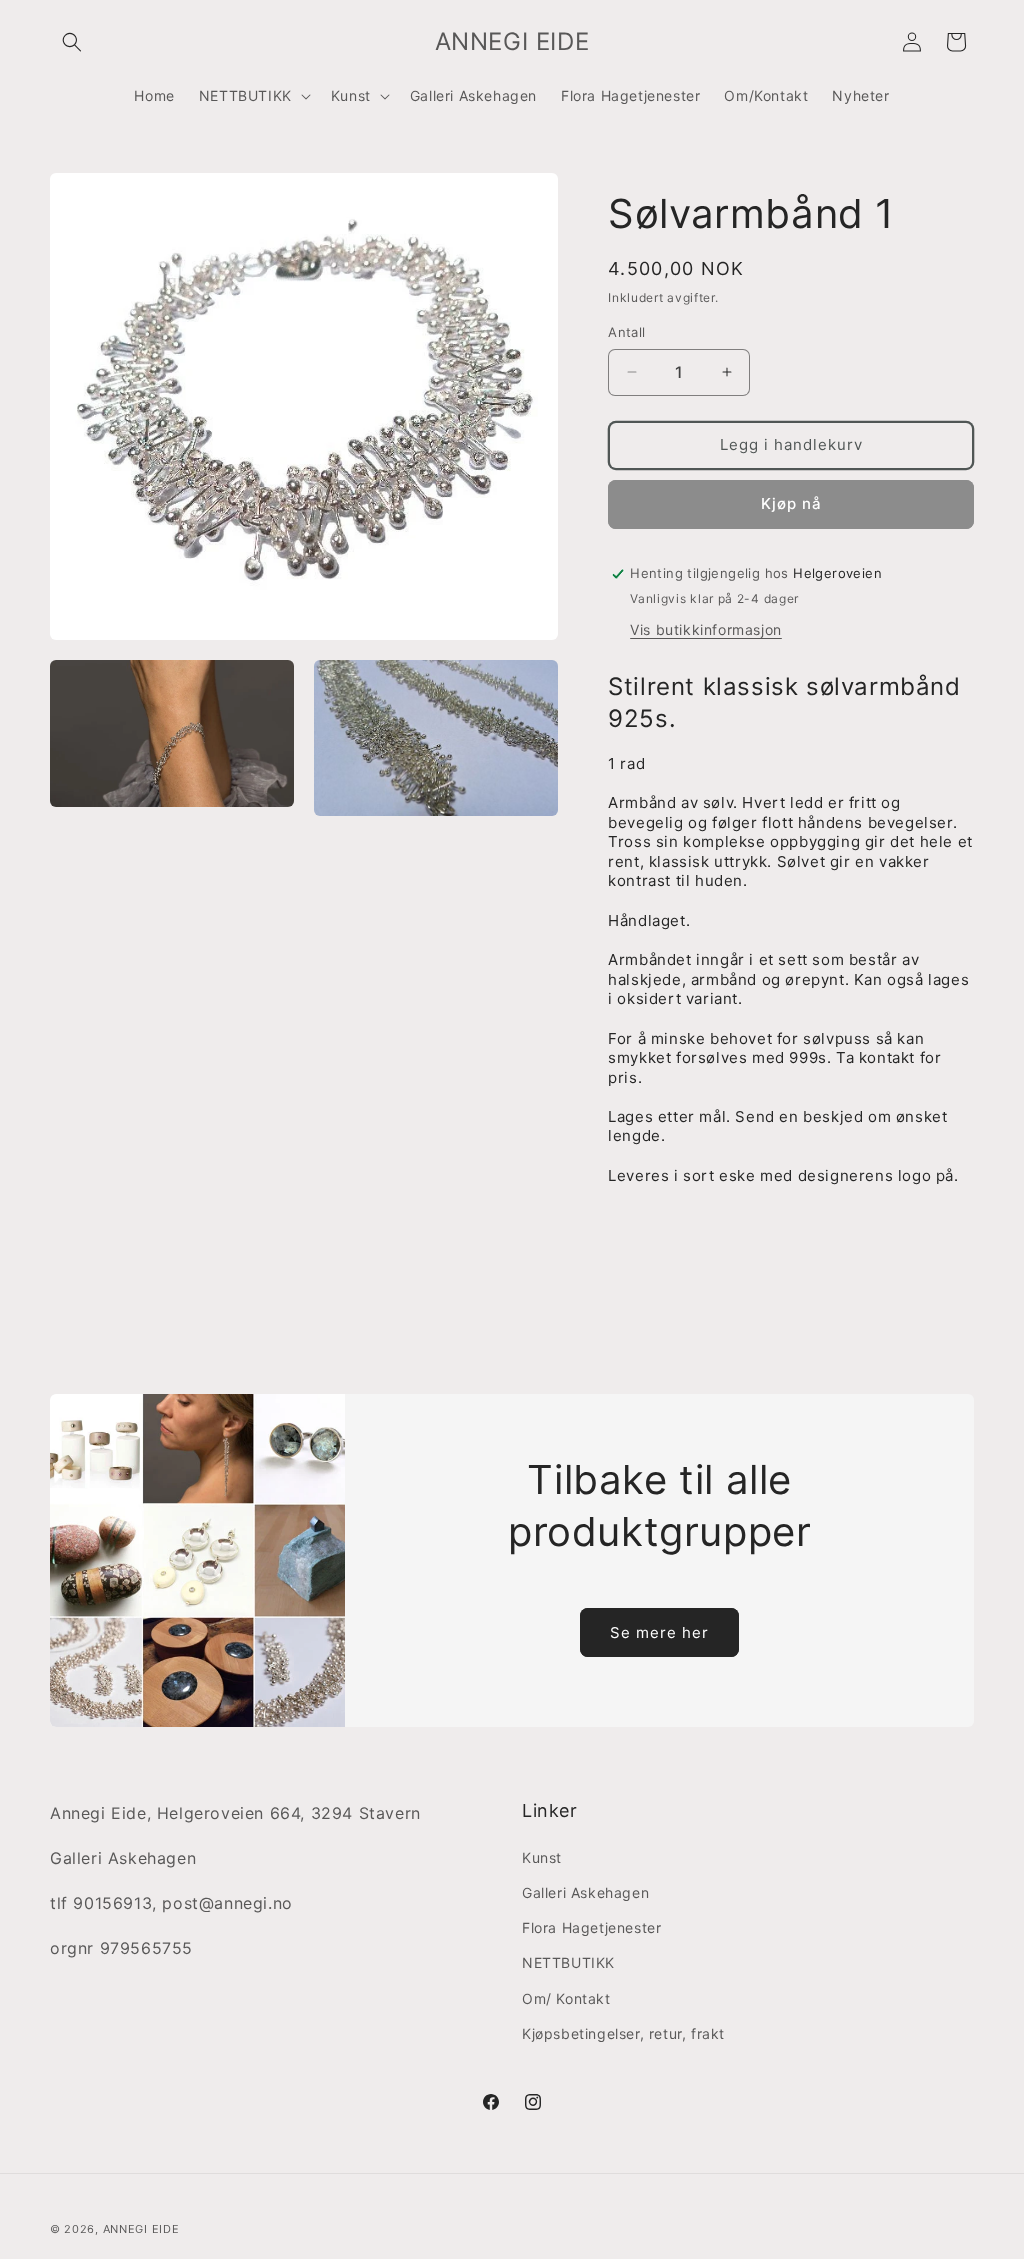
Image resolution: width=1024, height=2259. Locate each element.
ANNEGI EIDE (141, 2229)
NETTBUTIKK (568, 1962)
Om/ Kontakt (566, 1998)
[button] (72, 42)
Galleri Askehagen (585, 1892)
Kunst (542, 1857)
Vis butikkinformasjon (706, 629)
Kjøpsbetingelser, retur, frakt (623, 2033)
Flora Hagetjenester (591, 1927)
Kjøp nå (791, 503)
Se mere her (659, 1632)
